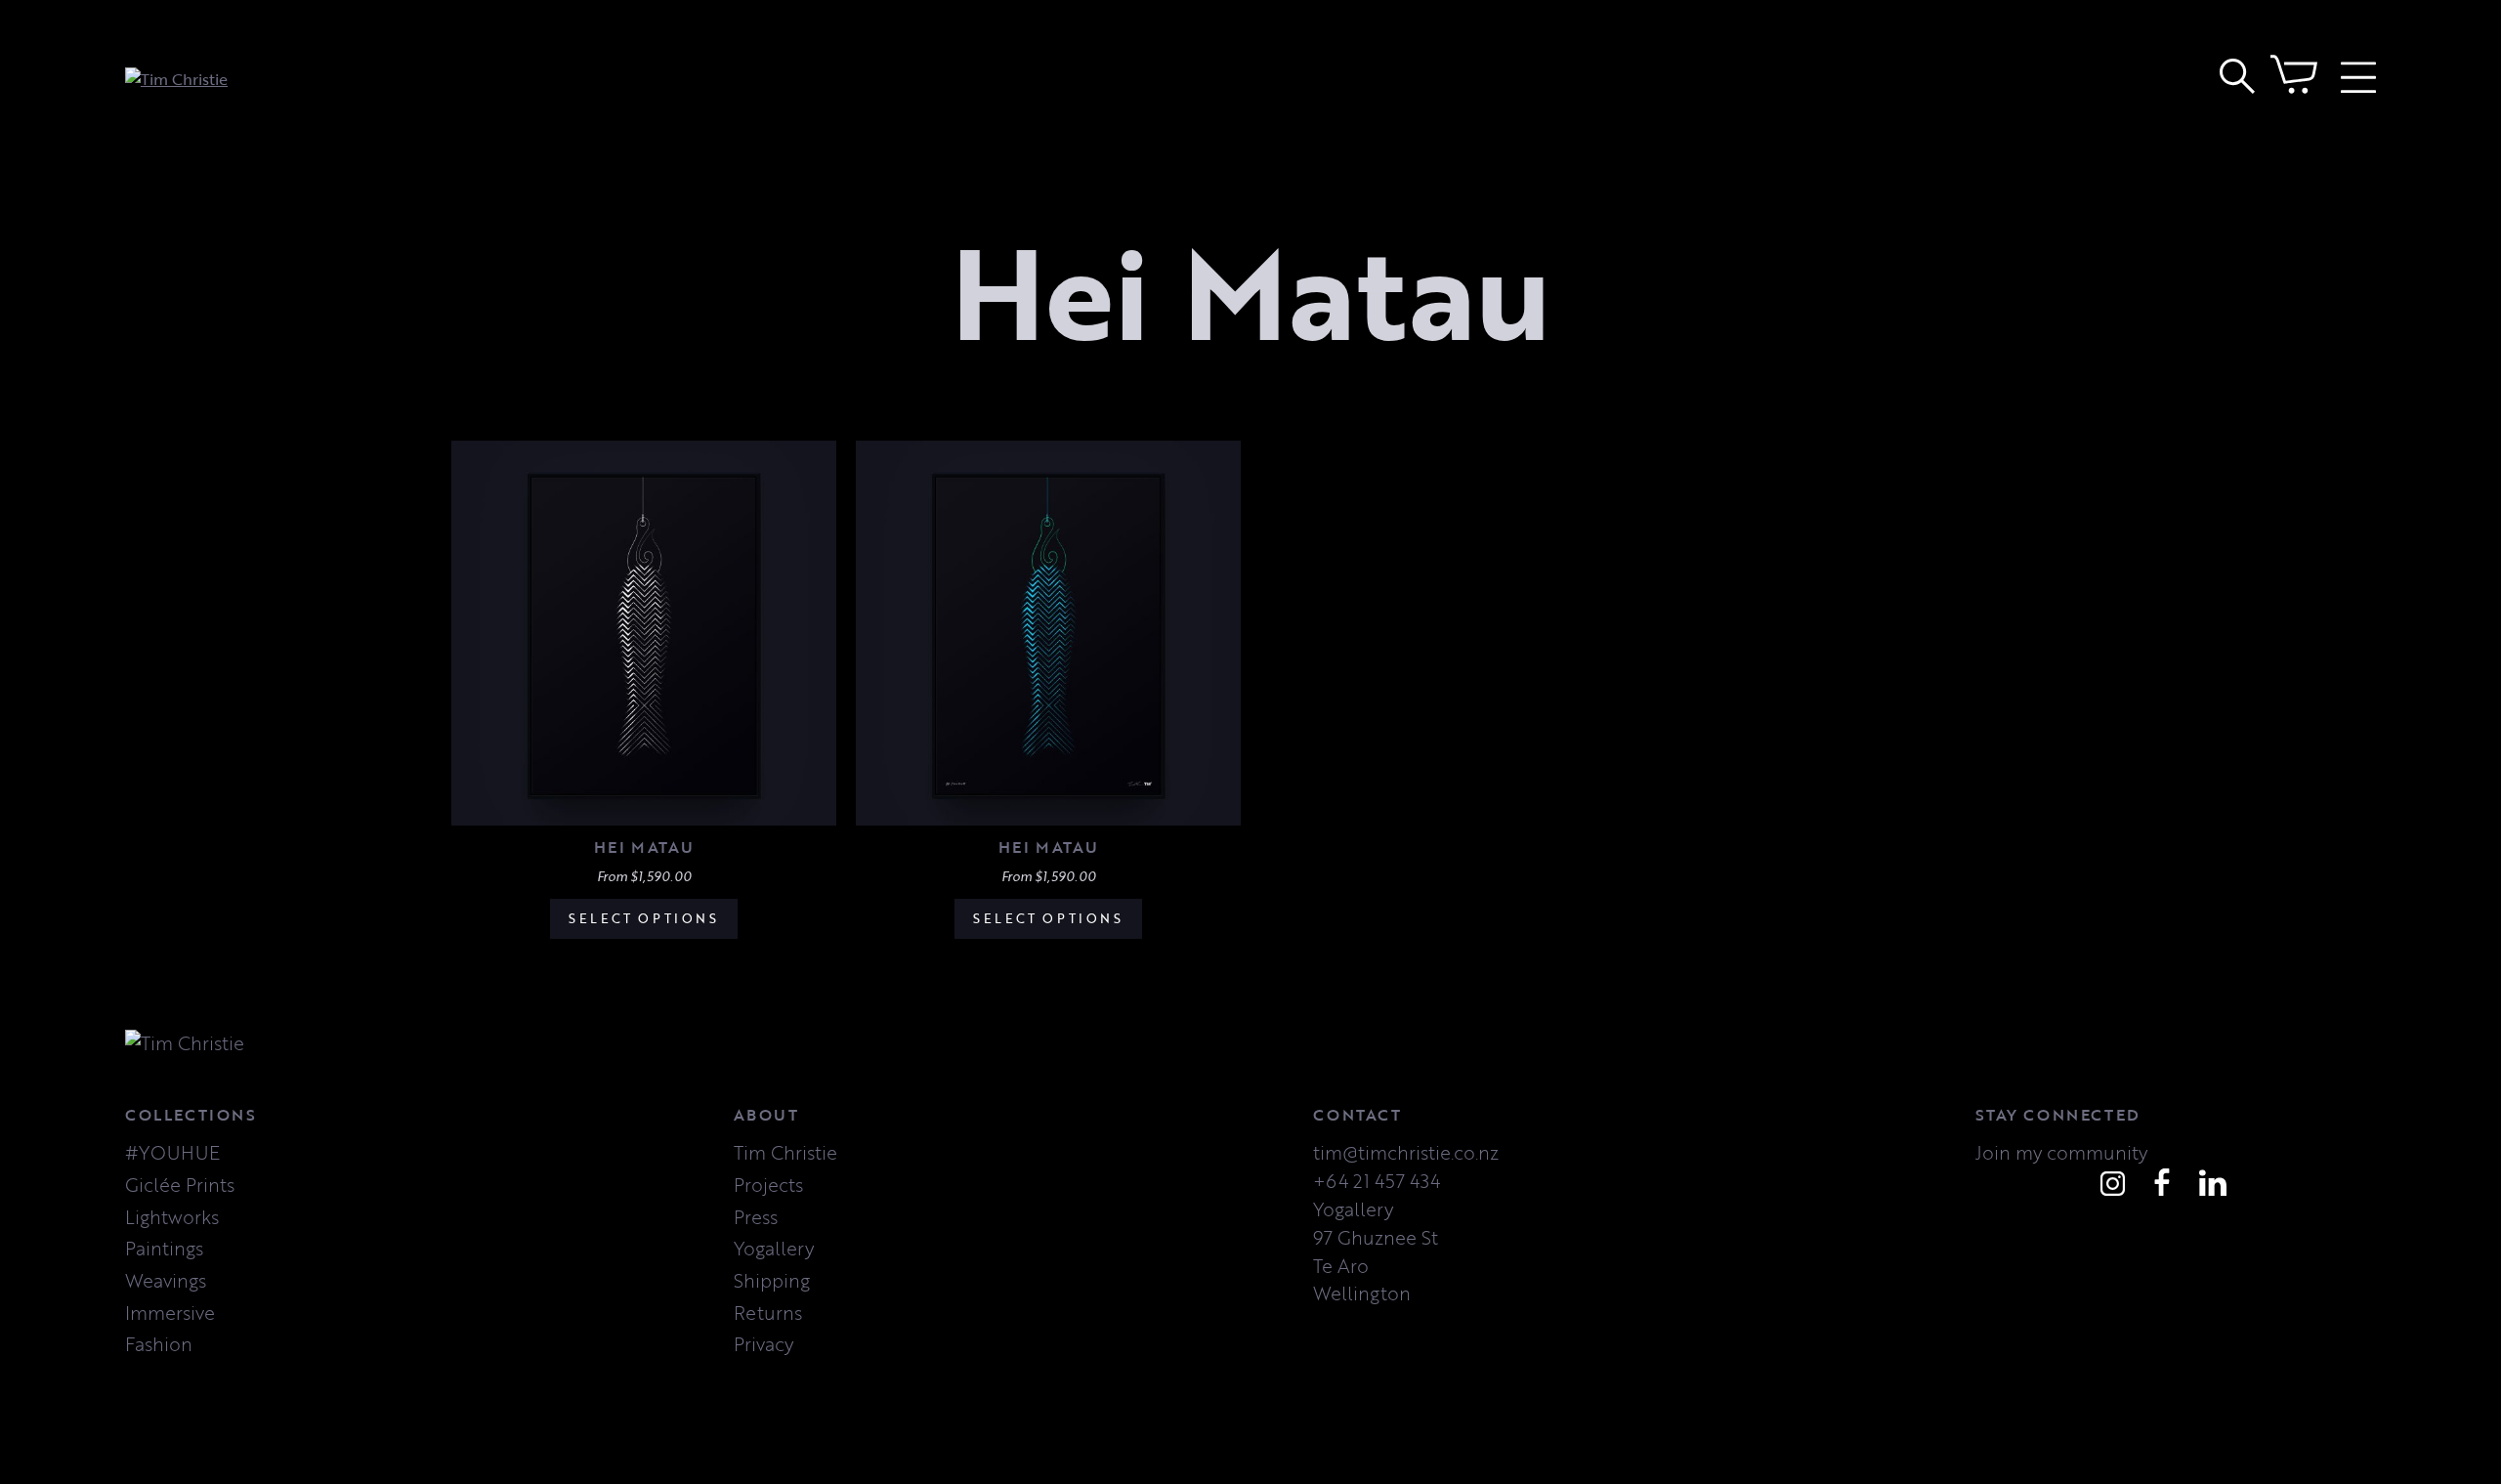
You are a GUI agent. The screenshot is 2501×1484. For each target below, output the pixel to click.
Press (756, 1217)
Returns (768, 1313)
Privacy (763, 1344)
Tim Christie (785, 1152)
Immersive (170, 1313)
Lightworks (172, 1217)
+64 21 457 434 (1377, 1181)
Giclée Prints (180, 1185)
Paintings (164, 1248)
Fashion (159, 1344)
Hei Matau (644, 847)
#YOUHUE (172, 1152)
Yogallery (774, 1248)
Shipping (772, 1280)
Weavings (166, 1280)
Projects (768, 1185)
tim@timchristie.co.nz (1406, 1152)
